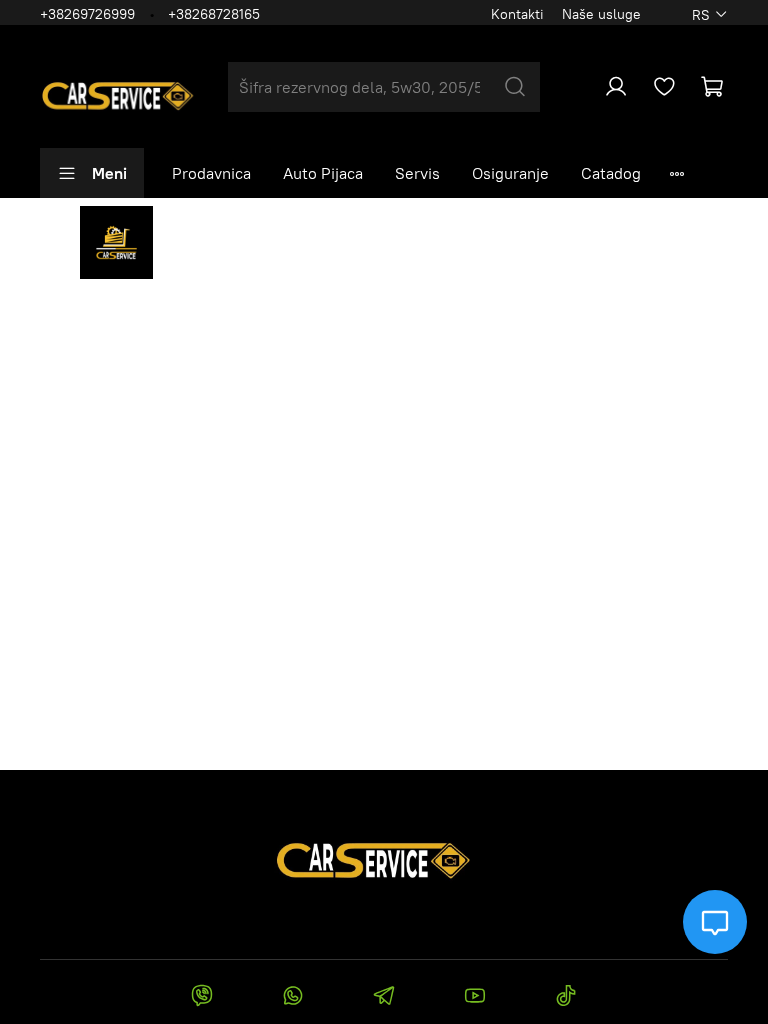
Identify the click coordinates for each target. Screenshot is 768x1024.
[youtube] (475, 998)
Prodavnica (211, 173)
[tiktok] (566, 998)
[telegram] (383, 998)
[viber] (201, 998)
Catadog (611, 173)
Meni (109, 173)
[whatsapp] (292, 998)
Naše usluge (601, 14)
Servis (417, 173)
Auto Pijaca (323, 173)
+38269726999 (87, 14)
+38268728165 (214, 14)
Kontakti (517, 14)
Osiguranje (510, 173)
